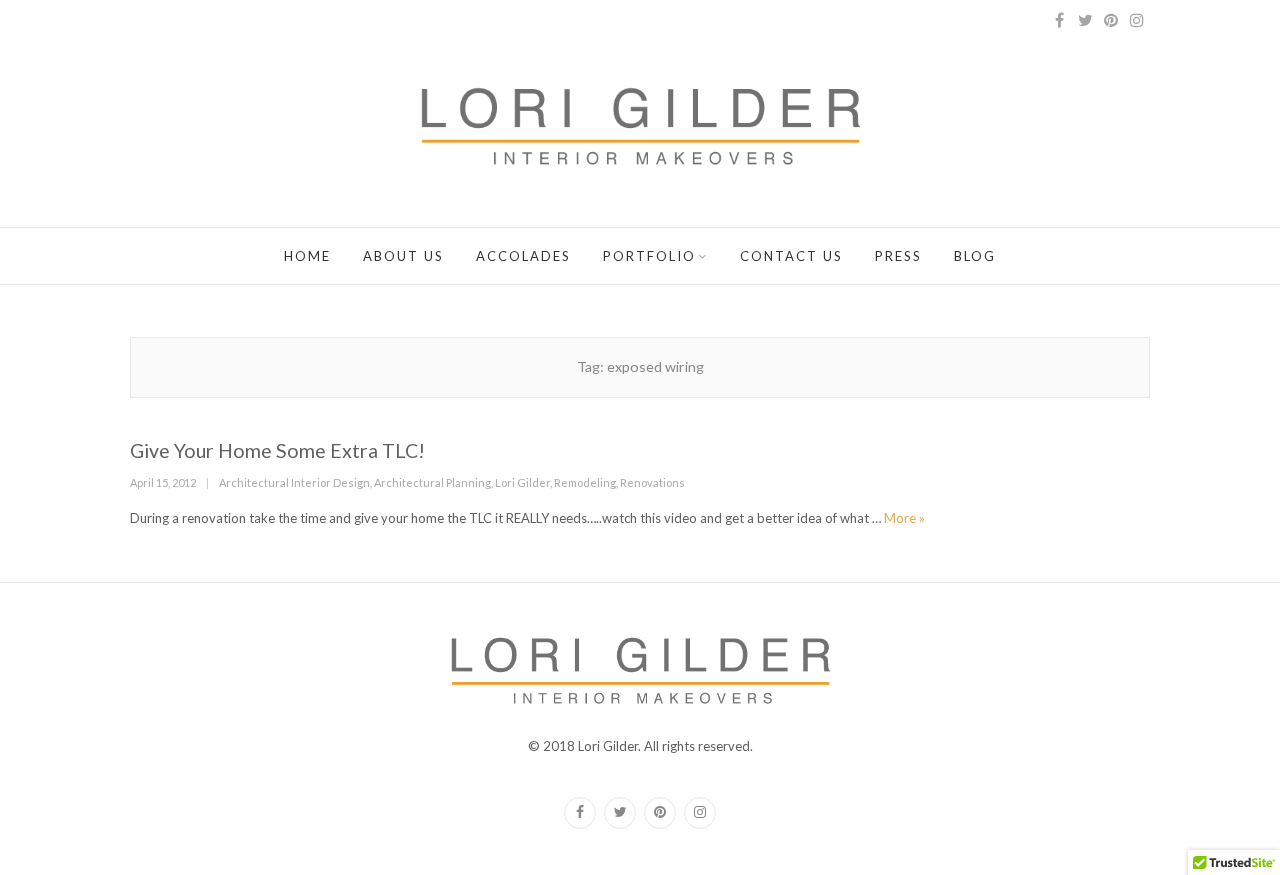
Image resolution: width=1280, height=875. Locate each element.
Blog (975, 256)
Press (898, 256)
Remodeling (585, 482)
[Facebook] (1059, 20)
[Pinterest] (1111, 20)
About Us (403, 256)
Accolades (523, 256)
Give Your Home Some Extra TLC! (277, 450)
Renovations (652, 482)
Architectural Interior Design (294, 482)
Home (307, 256)
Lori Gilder (522, 482)
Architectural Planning (432, 482)
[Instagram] (1137, 20)
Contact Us (791, 256)
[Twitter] (1085, 20)
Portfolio (649, 256)
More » (904, 518)
